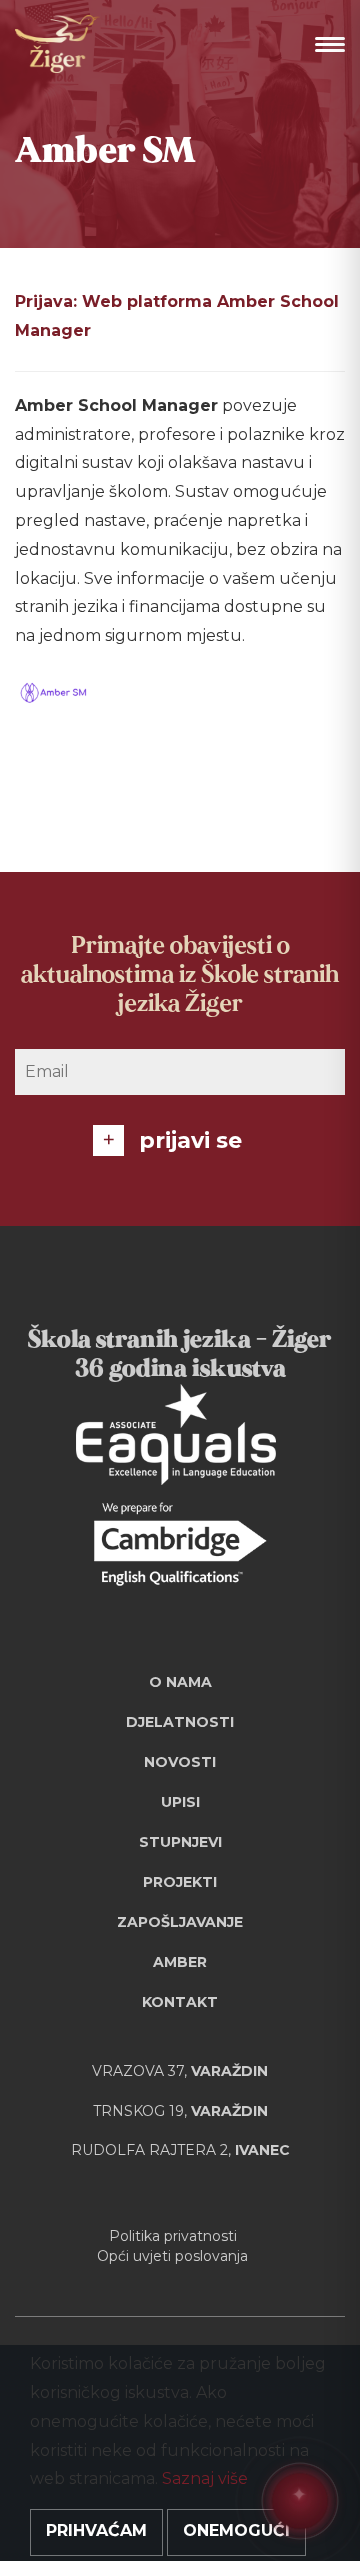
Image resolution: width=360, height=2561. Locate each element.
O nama (180, 1682)
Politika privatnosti (173, 2236)
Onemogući (236, 2530)
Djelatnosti (180, 1722)
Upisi (180, 1802)
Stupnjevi (180, 1842)
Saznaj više (205, 2478)
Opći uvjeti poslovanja (172, 2256)
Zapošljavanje (180, 1922)
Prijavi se (190, 1140)
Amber (180, 1962)
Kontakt (180, 2002)
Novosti (180, 1762)
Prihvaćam (96, 2530)
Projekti (180, 1882)
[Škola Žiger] (57, 44)
